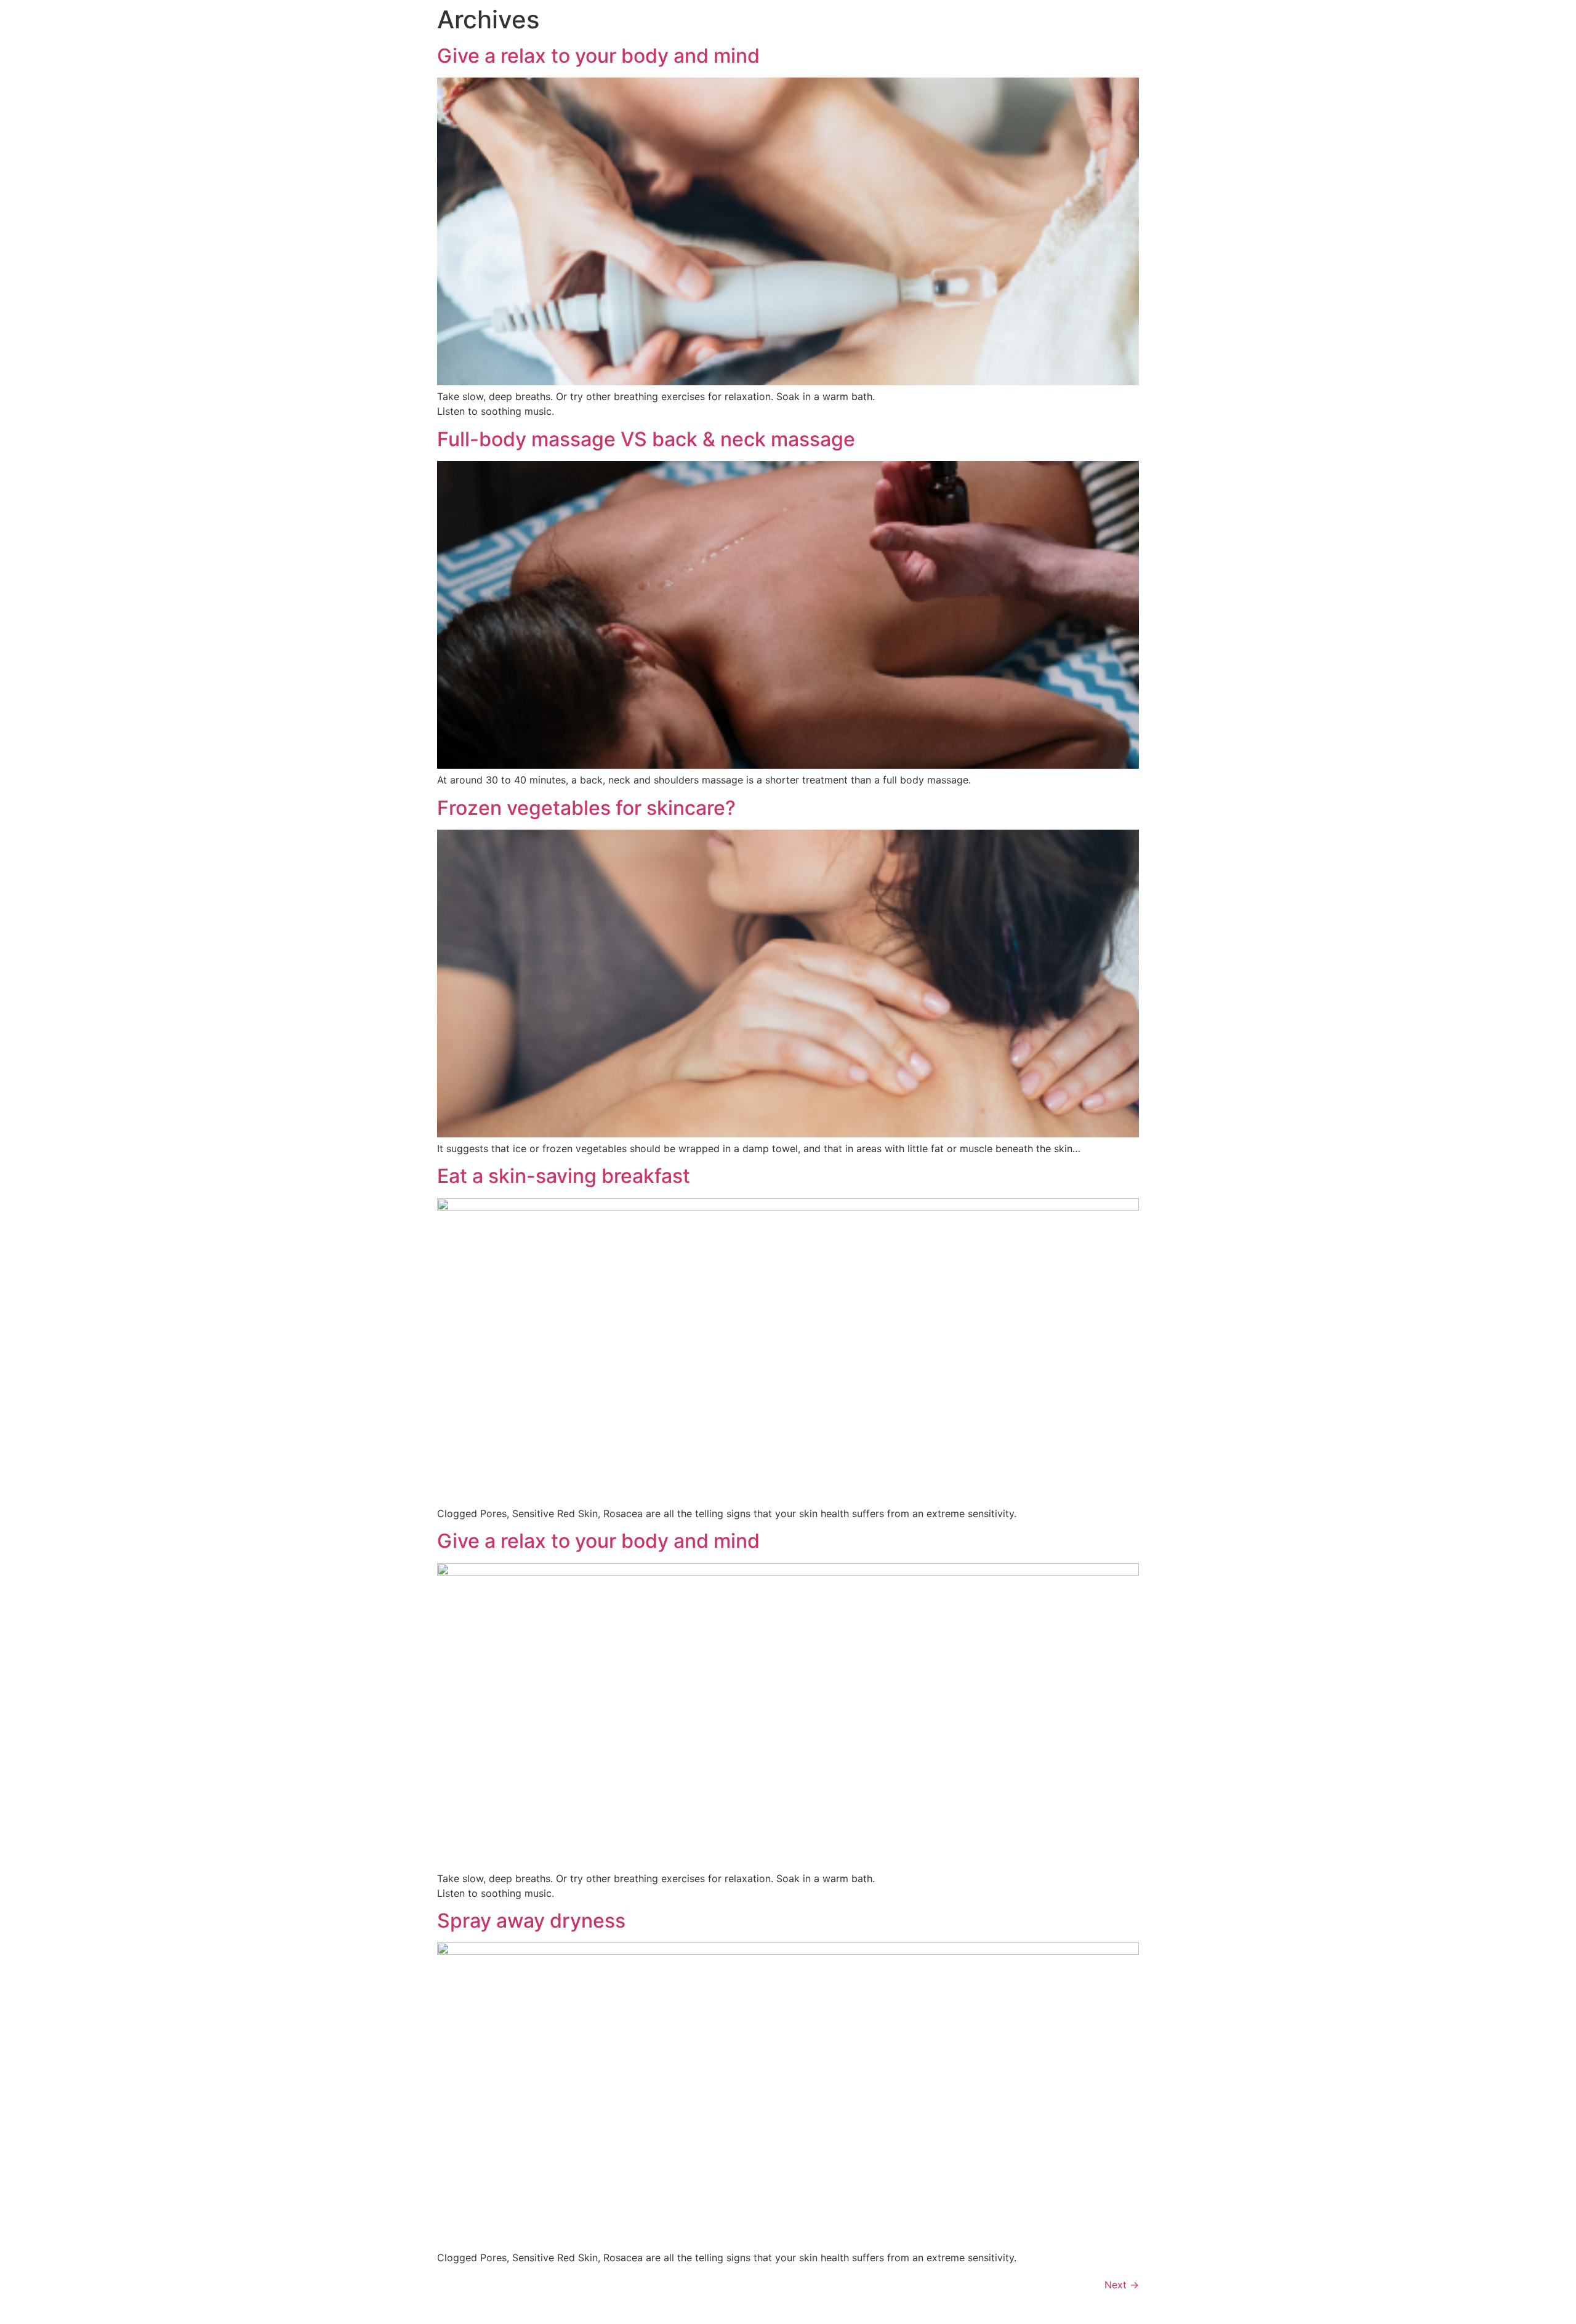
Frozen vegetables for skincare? (586, 808)
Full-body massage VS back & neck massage (646, 439)
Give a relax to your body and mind (598, 56)
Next (1122, 2285)
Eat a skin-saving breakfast (564, 1176)
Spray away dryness (531, 1921)
